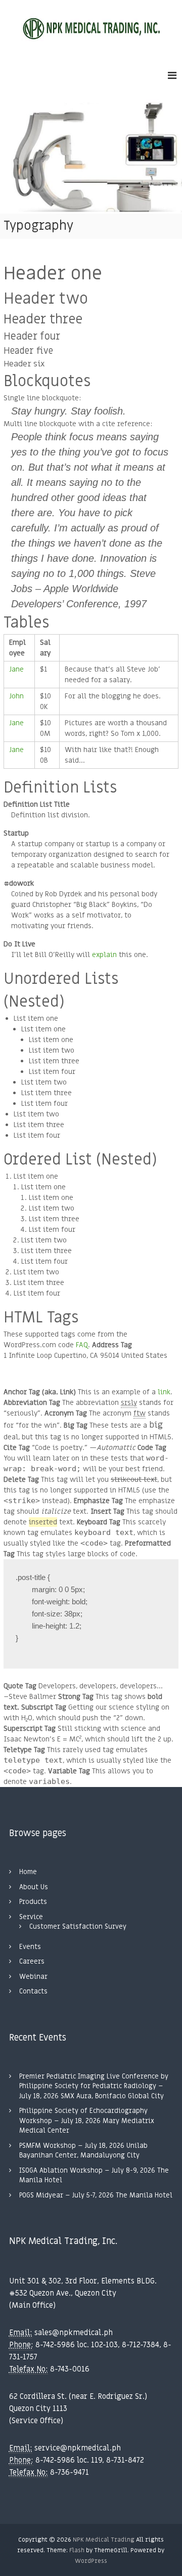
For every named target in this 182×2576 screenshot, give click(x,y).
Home (28, 1872)
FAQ (82, 1345)
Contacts (33, 1991)
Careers (32, 1961)
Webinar (33, 1977)
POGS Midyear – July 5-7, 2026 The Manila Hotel (96, 2195)
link (164, 1392)
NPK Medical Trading (104, 2540)
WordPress (91, 2561)
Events (30, 1947)
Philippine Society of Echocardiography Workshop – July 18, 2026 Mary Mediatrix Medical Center (87, 2121)
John (16, 696)
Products (33, 1902)
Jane (16, 669)
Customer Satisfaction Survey (78, 1926)
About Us (34, 1887)
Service (31, 1917)
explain (104, 955)
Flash (77, 2550)
